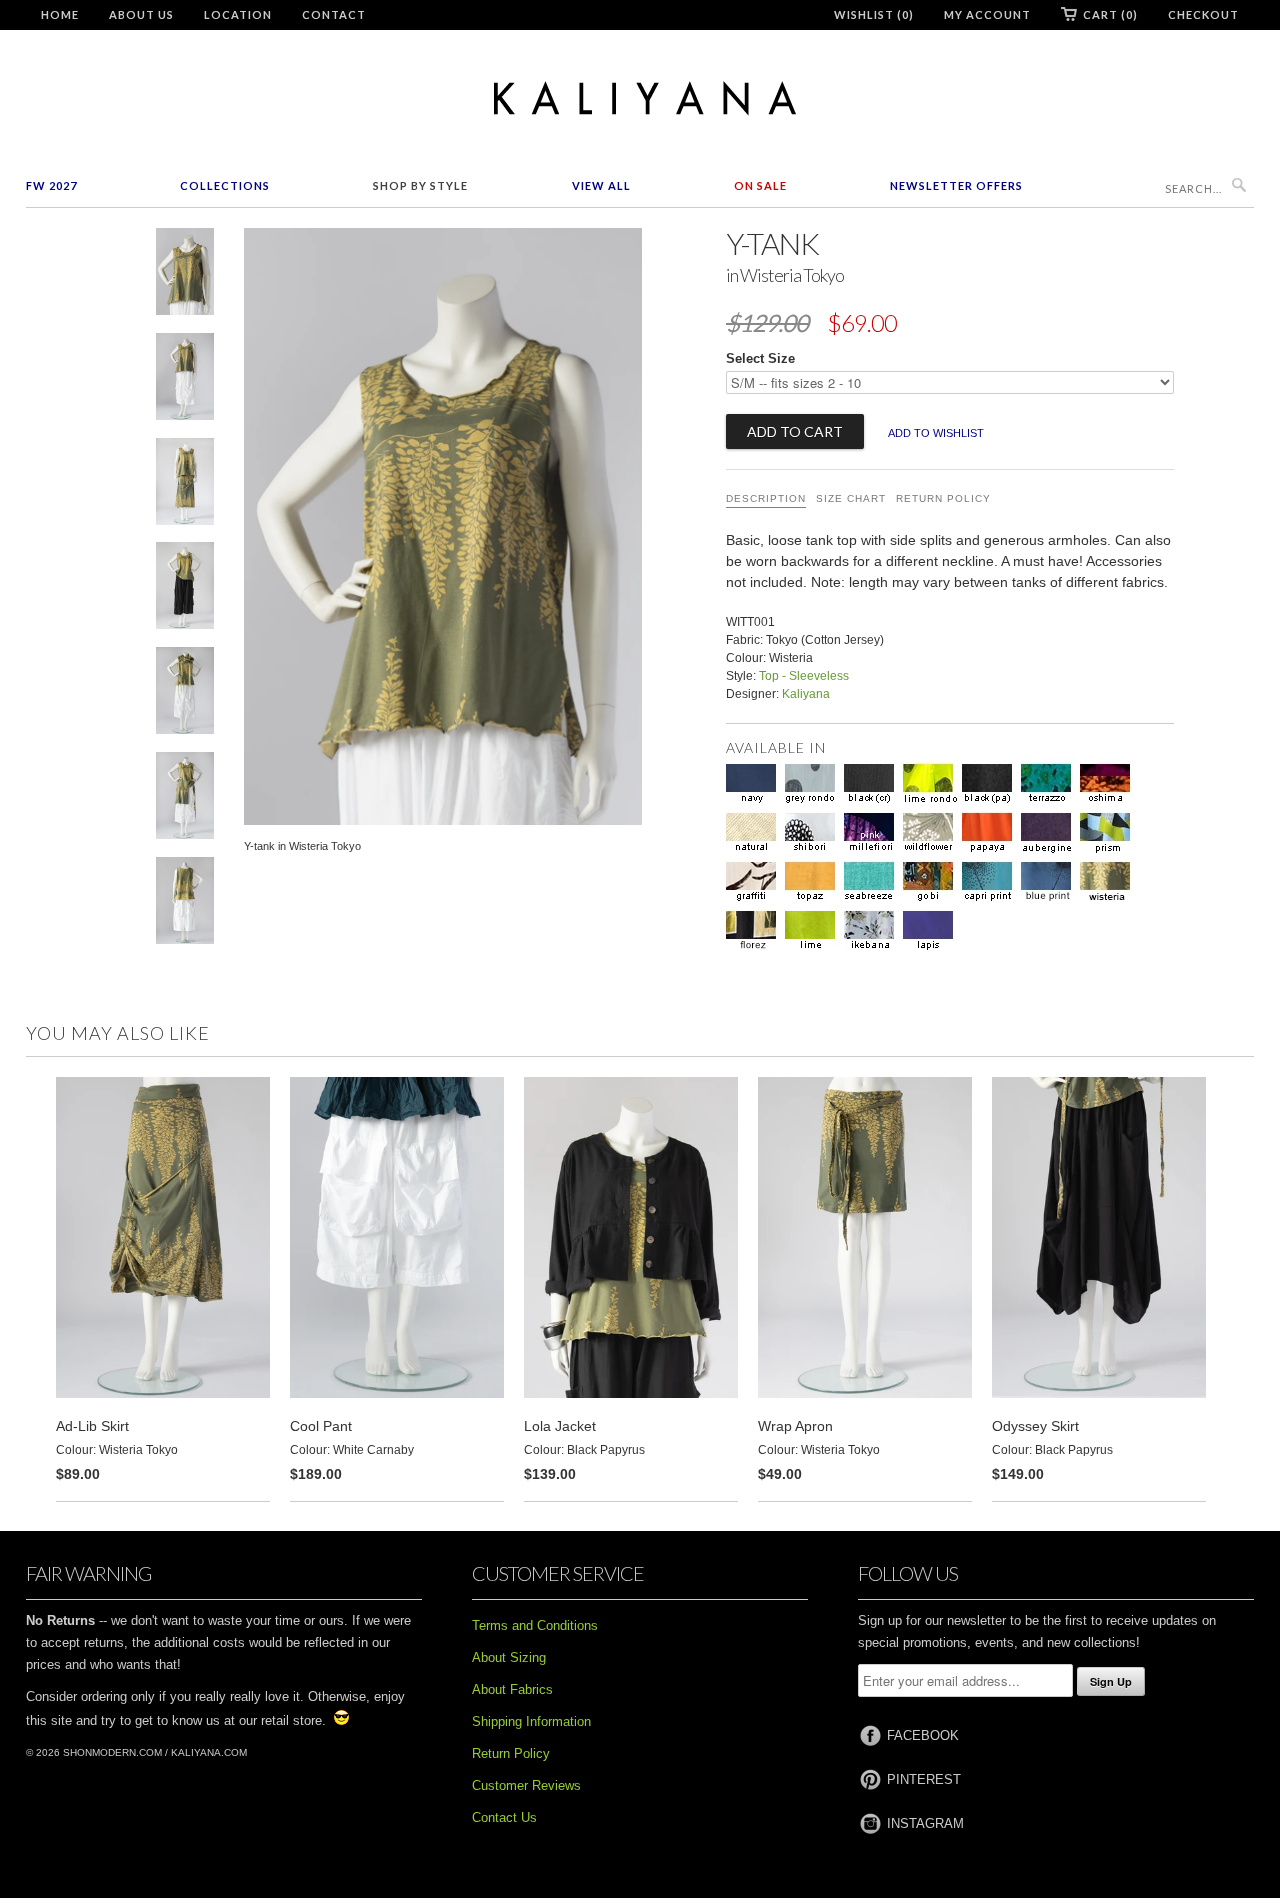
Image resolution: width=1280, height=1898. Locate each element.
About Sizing (509, 1657)
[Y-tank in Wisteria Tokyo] (185, 275)
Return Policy (943, 498)
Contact (334, 14)
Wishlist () (874, 14)
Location (238, 14)
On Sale (760, 185)
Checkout (1203, 14)
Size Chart (851, 498)
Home (60, 14)
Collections (225, 185)
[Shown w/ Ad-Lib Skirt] (185, 485)
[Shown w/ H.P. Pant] (185, 589)
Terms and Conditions (535, 1625)
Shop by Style (420, 185)
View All (601, 185)
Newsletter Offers (956, 185)
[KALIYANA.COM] (640, 98)
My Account (987, 14)
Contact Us (504, 1817)
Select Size (760, 358)
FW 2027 (51, 185)
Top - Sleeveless (804, 676)
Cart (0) (1110, 14)
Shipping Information (531, 1721)
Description (766, 498)
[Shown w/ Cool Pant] (185, 380)
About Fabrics (512, 1689)
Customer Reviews (526, 1785)
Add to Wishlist (936, 433)
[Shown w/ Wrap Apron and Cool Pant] (185, 694)
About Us (141, 14)
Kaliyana (806, 694)
